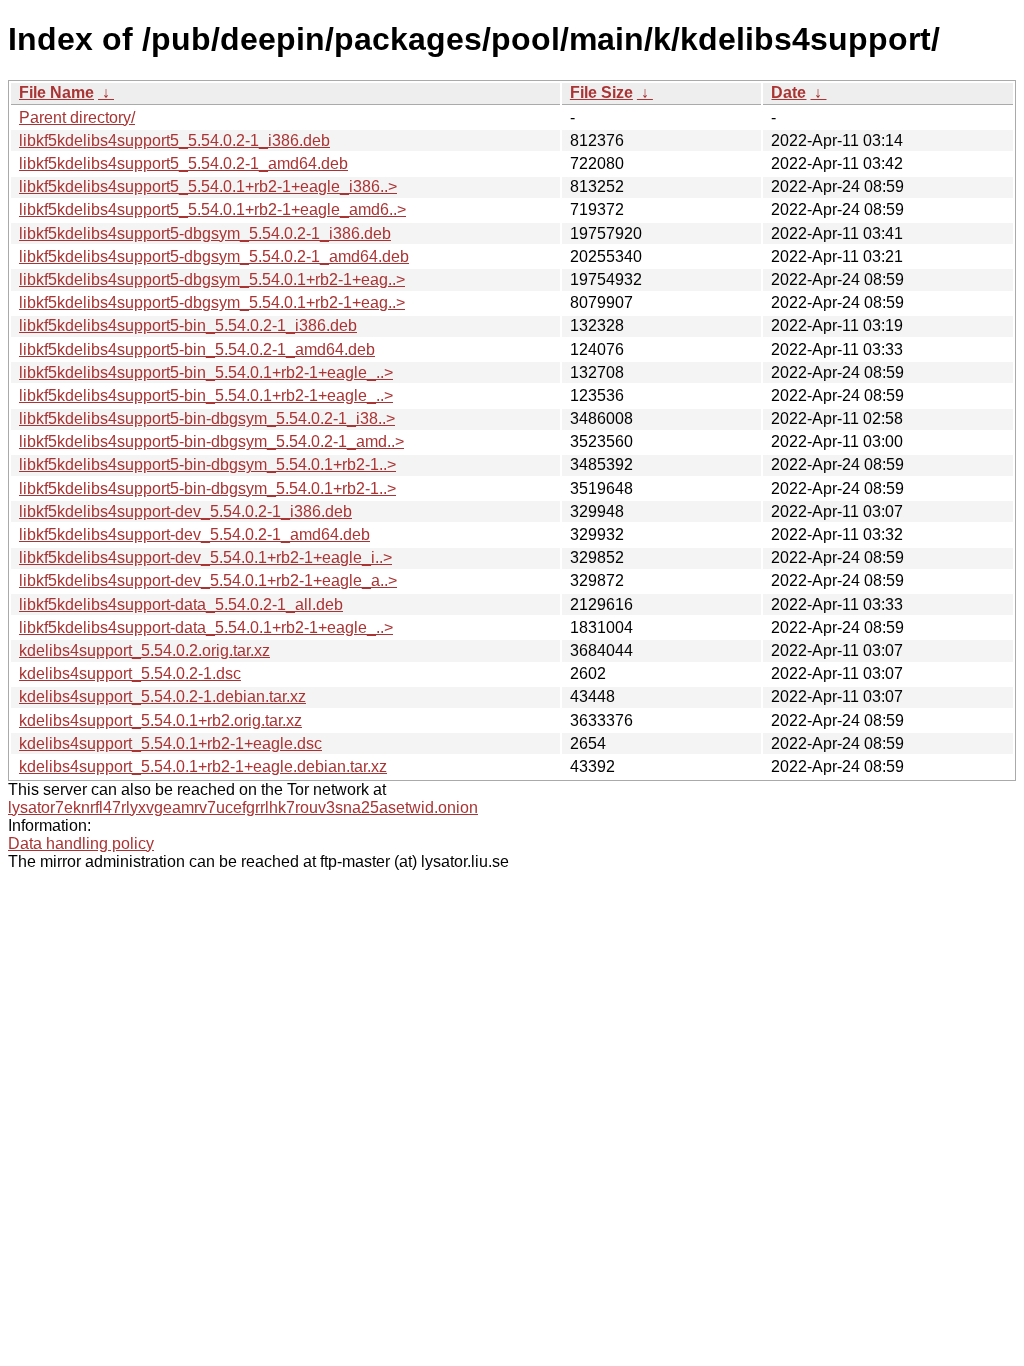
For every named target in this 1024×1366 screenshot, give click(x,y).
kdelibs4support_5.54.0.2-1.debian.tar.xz (162, 696)
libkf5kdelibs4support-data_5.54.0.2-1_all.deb (181, 604)
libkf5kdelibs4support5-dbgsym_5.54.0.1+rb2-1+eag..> (212, 279)
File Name (56, 92)
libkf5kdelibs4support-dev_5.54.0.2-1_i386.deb (185, 511)
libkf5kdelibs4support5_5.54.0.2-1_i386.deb (174, 140)
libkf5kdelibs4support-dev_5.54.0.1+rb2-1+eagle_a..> (208, 580)
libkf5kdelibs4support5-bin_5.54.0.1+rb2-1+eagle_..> (206, 372)
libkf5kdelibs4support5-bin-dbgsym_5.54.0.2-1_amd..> (211, 441)
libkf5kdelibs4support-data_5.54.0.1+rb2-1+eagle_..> (206, 627)
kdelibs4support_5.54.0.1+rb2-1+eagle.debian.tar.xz (203, 766)
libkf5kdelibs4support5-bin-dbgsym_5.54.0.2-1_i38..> (207, 418)
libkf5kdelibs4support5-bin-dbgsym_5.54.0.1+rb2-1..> (207, 464)
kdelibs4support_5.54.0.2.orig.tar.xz (144, 650)
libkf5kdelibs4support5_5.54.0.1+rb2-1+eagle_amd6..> (212, 209)
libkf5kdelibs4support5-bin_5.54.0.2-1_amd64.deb (197, 349)
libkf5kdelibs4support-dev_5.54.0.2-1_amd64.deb (194, 534)
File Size (601, 92)
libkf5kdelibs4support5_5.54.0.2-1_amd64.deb (183, 163)
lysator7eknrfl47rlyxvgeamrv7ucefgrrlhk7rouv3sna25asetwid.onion (243, 807)
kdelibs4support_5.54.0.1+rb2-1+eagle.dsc (170, 743)
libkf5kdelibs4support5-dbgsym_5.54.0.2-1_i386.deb (205, 233)
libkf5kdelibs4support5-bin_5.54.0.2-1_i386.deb (188, 325)
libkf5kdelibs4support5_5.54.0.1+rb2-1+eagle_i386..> (208, 186)
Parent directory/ (77, 117)
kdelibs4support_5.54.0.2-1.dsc (130, 673)
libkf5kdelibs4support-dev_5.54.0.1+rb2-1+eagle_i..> (205, 557)
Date (788, 92)
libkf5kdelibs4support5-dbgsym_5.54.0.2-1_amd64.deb (214, 256)
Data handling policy (81, 843)
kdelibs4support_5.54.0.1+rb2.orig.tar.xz (160, 720)
